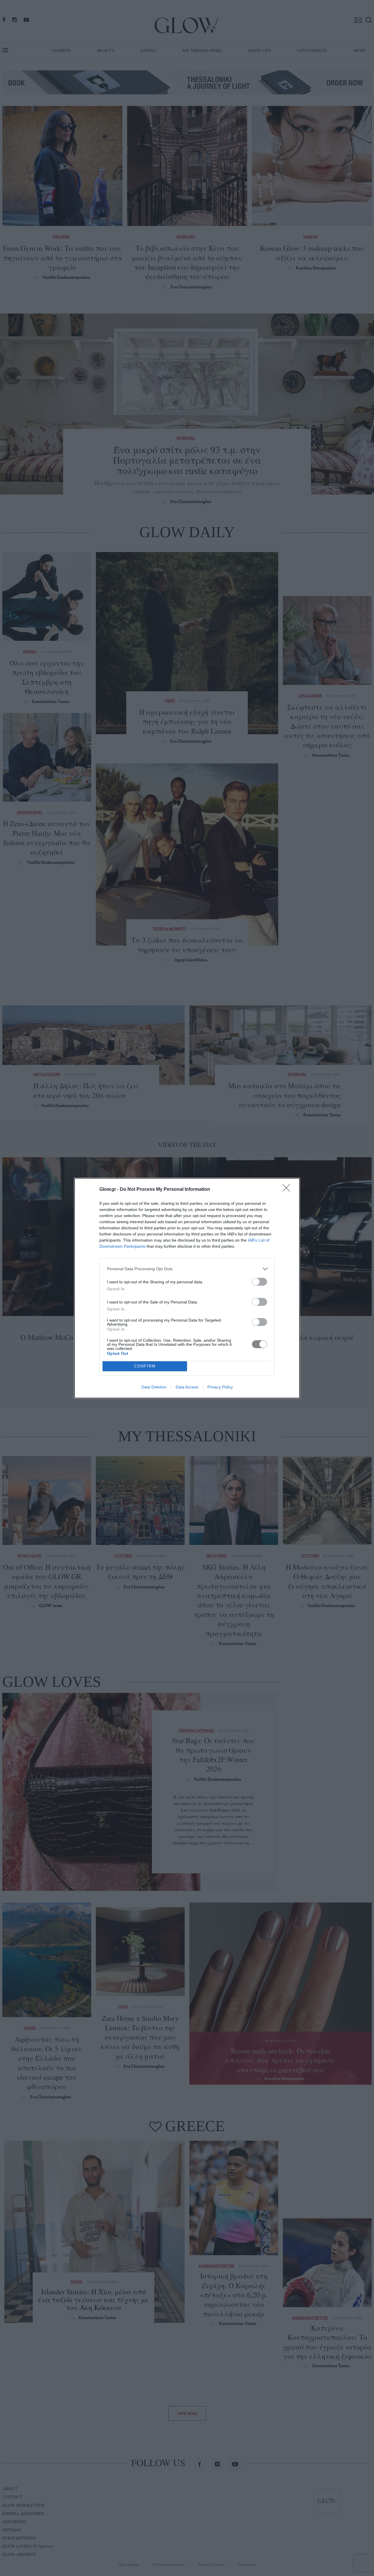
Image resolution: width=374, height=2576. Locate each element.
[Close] (288, 1190)
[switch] (259, 1282)
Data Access (187, 1387)
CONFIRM (145, 1366)
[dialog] (187, 1288)
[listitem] (187, 1269)
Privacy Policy (220, 1387)
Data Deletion (154, 1387)
